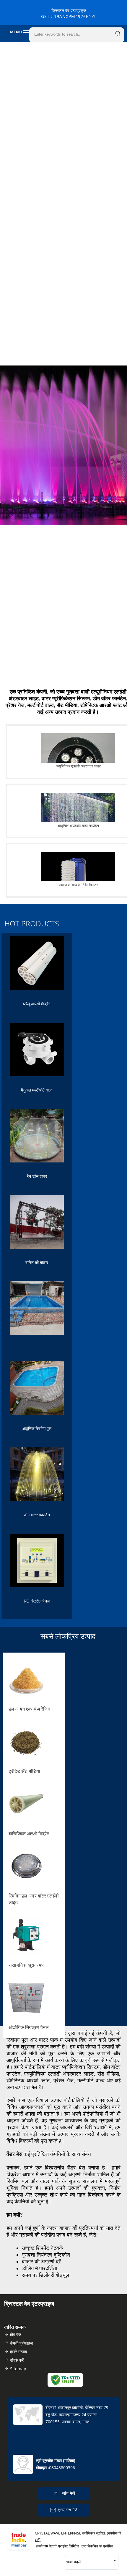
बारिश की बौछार (37, 1262)
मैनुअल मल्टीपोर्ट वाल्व (37, 1090)
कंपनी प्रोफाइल (21, 2343)
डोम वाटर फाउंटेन (37, 1515)
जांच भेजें (68, 2493)
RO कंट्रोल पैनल (37, 1601)
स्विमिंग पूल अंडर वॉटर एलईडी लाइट (34, 1899)
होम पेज (16, 2334)
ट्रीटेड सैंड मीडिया (24, 1771)
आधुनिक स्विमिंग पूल (37, 1428)
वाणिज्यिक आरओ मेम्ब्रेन (29, 1834)
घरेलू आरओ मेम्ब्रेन (37, 1004)
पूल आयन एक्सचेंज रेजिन (29, 1709)
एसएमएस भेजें (68, 2510)
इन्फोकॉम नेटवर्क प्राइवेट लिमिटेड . (58, 2546)
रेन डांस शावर (37, 1176)
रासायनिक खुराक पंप (26, 1965)
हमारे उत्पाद (18, 2352)
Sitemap (18, 2369)
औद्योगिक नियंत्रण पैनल (29, 2027)
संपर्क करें (17, 2360)
